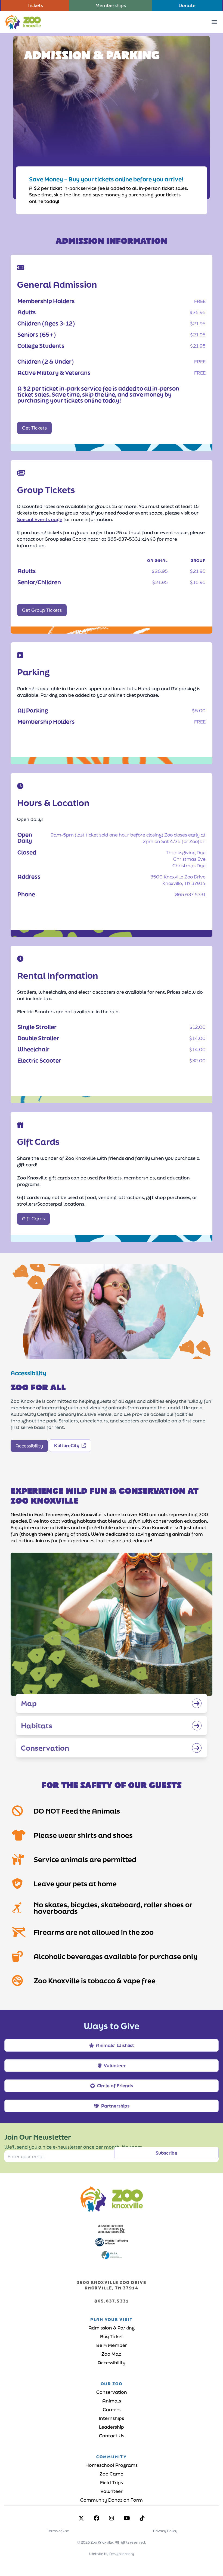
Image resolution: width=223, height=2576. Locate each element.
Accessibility (112, 2363)
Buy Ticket (112, 2336)
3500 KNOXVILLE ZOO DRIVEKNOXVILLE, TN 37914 (112, 2285)
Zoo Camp (112, 2474)
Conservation (45, 1748)
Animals (112, 2401)
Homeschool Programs (112, 2465)
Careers (112, 2409)
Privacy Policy (165, 2531)
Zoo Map (112, 2354)
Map (29, 1703)
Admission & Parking (112, 2328)
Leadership (112, 2427)
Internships (112, 2418)
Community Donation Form (112, 2500)
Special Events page (40, 519)
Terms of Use (58, 2531)
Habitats (37, 1726)
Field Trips (112, 2482)
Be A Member (112, 2345)
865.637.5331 (112, 2301)
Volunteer (112, 2491)
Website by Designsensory (112, 2554)
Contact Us (112, 2436)
